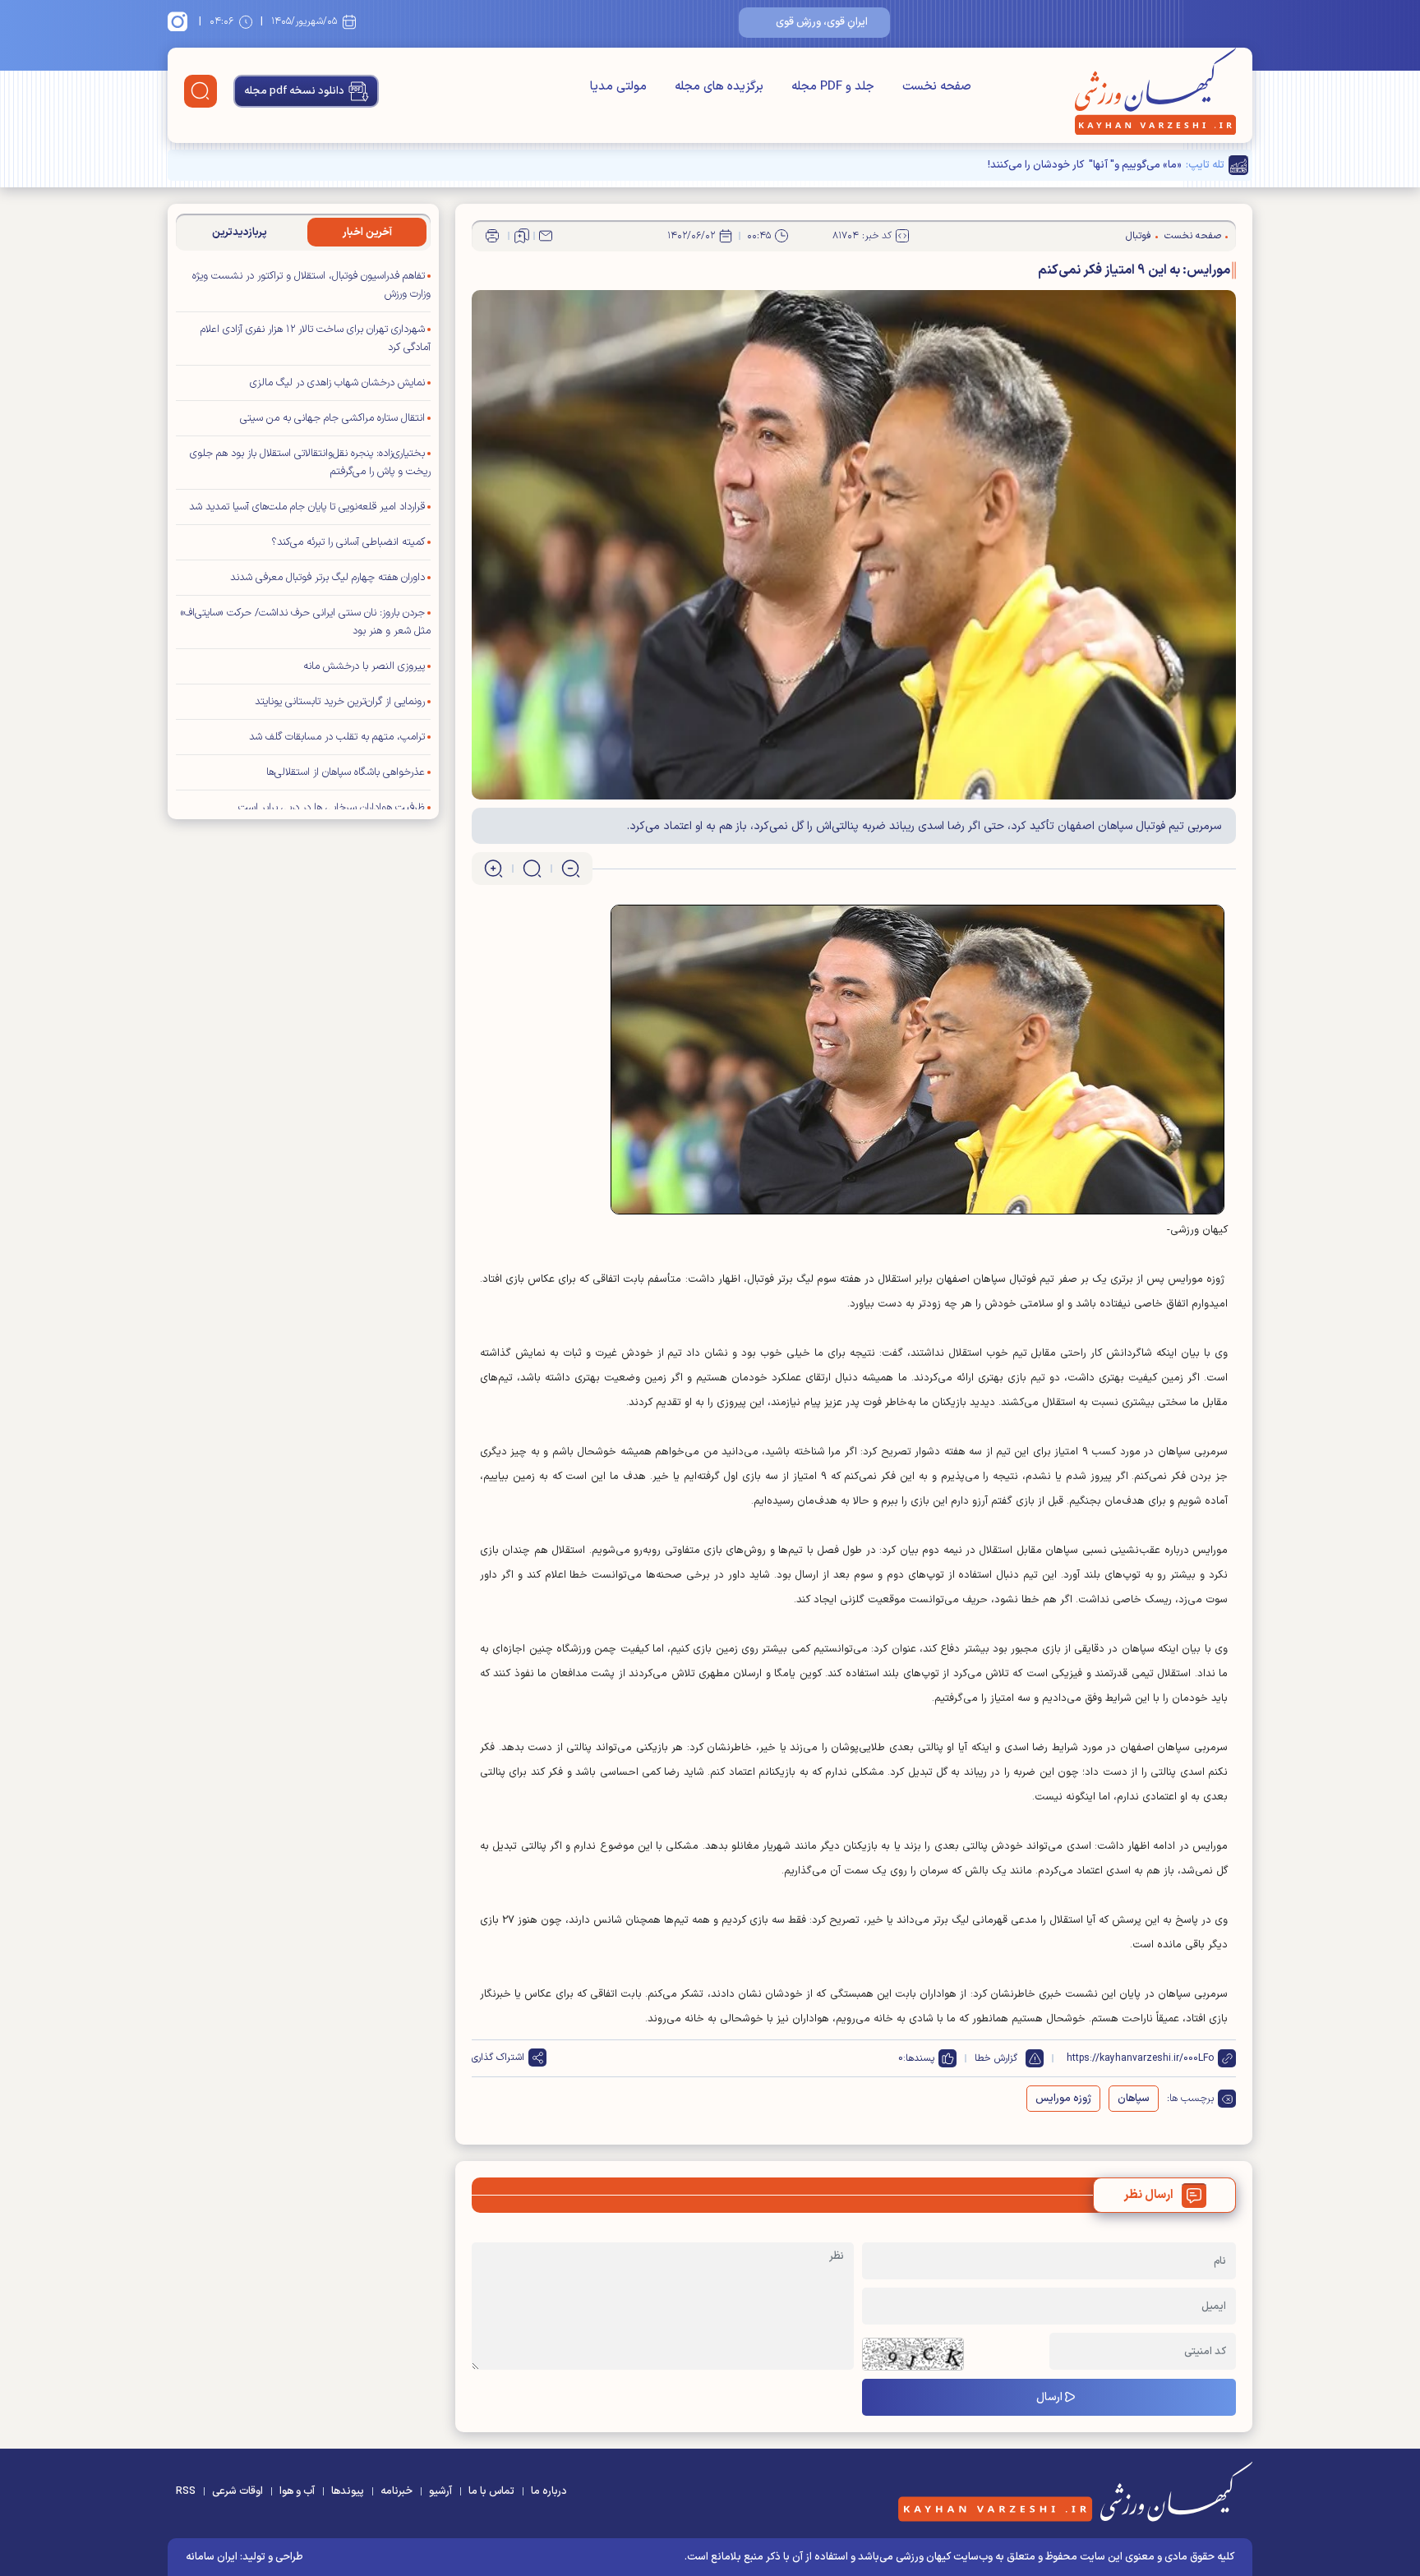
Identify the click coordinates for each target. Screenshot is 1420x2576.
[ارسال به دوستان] (546, 236)
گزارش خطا (996, 2058)
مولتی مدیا (618, 87)
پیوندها (348, 2491)
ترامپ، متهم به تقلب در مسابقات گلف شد (337, 737)
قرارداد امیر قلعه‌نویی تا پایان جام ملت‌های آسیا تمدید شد (307, 507)
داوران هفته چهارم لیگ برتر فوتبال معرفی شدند (327, 578)
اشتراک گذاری (498, 2058)
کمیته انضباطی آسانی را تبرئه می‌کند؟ (348, 542)
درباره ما (549, 2491)
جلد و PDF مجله (833, 87)
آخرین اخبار (367, 233)
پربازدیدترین (240, 233)
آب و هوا (297, 2491)
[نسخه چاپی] (492, 236)
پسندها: (919, 2058)
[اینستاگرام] (180, 21)
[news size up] (493, 869)
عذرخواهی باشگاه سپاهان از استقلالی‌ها (346, 772)
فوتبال (1139, 236)
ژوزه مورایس (1063, 2099)
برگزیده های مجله (719, 87)
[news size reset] (532, 869)
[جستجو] (201, 91)
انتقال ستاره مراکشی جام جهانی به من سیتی (332, 418)
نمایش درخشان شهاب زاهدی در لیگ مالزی (337, 383)
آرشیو (440, 2491)
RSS (186, 2491)
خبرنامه (396, 2491)
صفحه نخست (937, 87)
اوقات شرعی (237, 2491)
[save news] (522, 236)
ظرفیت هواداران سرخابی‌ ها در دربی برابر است (332, 808)
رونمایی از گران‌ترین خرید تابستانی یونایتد (340, 702)
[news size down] (571, 869)
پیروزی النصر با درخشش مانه (364, 666)
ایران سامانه (212, 2557)
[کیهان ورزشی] (1155, 91)
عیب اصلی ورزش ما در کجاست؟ (1112, 165)
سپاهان (1134, 2099)
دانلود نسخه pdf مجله (294, 91)
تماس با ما (491, 2491)
